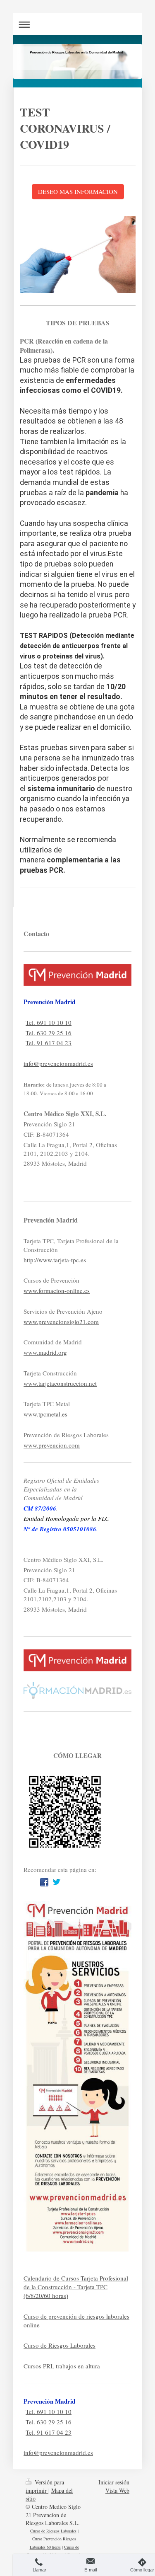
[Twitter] (57, 1882)
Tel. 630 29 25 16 (49, 1033)
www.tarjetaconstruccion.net (60, 1383)
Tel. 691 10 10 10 (49, 1022)
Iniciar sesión (114, 2482)
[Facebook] (44, 1882)
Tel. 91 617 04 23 (49, 1043)
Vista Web (117, 2490)
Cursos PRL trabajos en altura (62, 2366)
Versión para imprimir (45, 2486)
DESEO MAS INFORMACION (78, 191)
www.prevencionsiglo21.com (61, 1322)
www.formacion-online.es (57, 1290)
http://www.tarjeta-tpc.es (55, 1260)
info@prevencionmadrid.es (58, 1063)
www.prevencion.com (52, 1445)
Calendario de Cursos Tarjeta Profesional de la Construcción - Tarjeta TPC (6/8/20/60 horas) (76, 2287)
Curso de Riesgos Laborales (60, 2345)
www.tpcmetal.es (45, 1414)
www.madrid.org (45, 1352)
